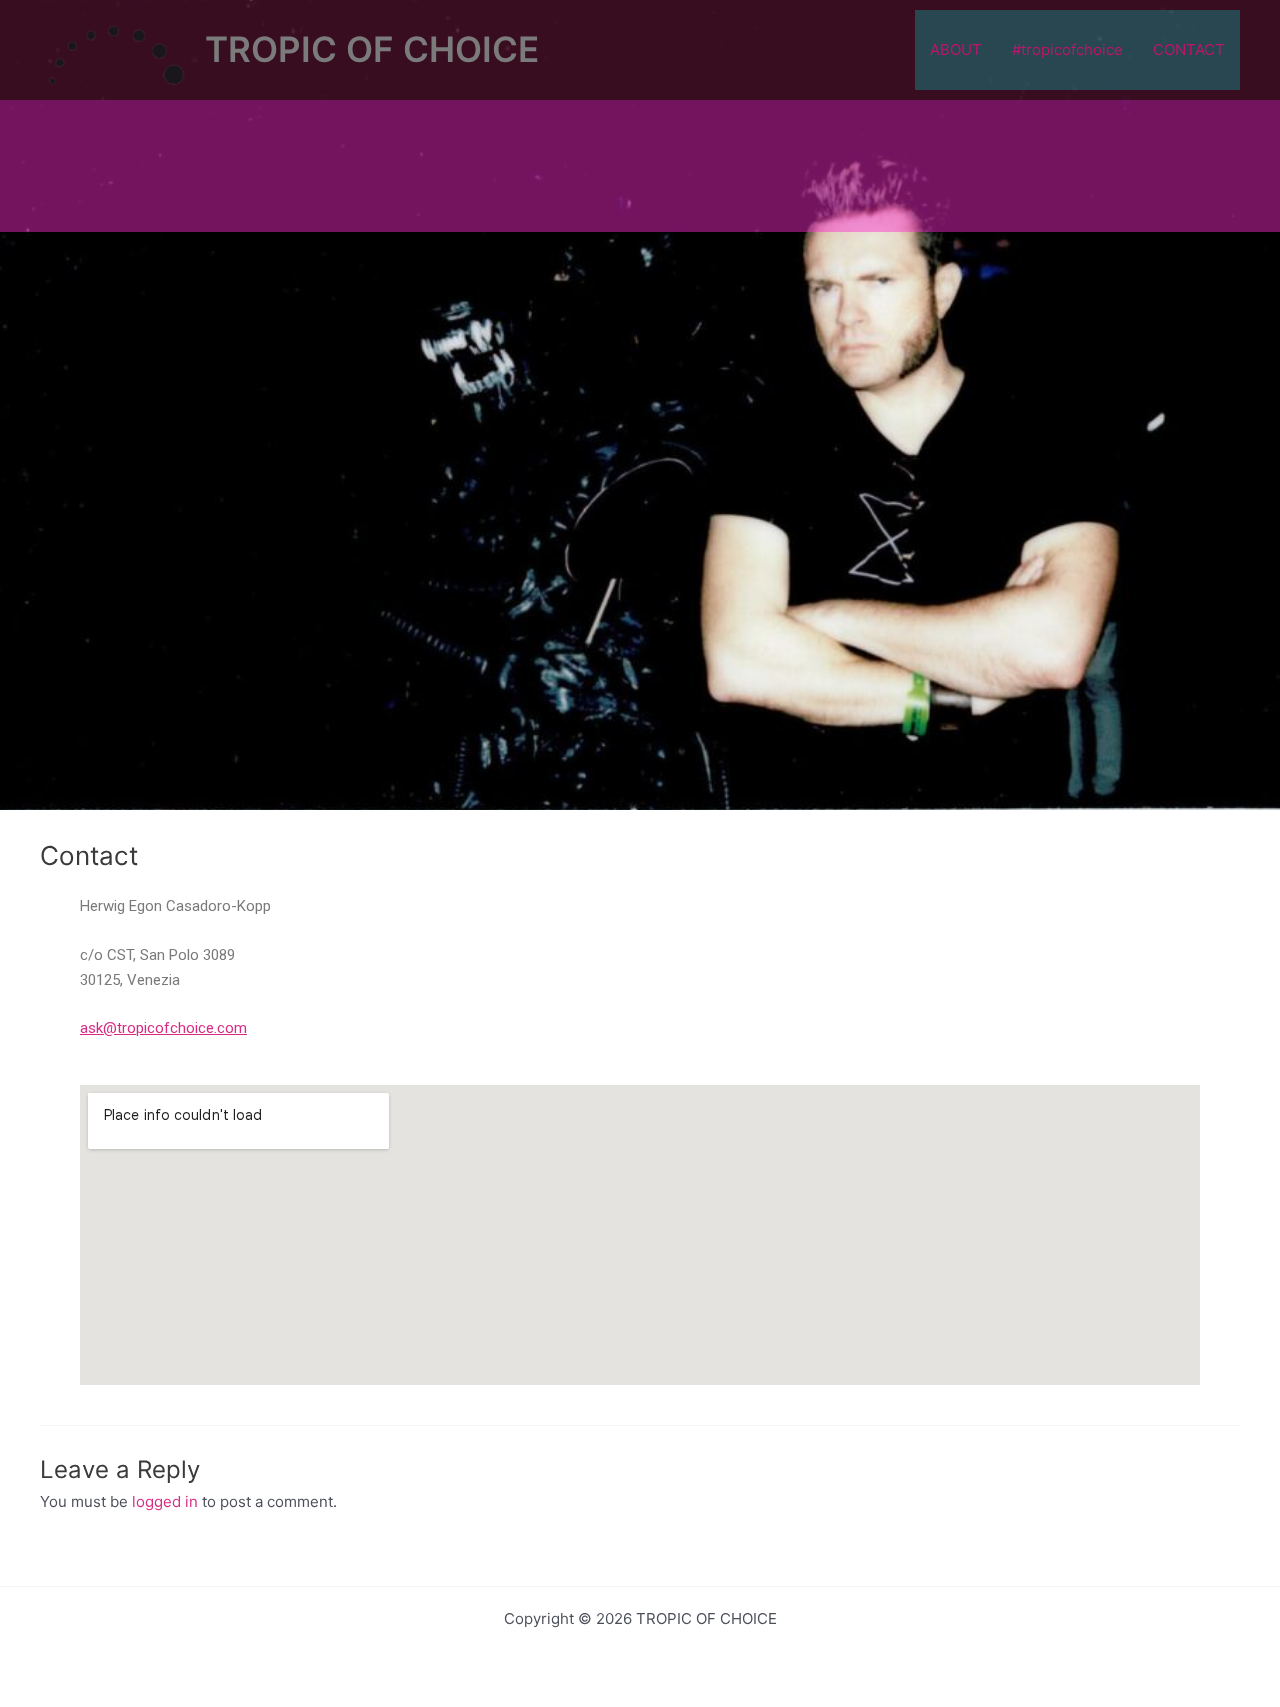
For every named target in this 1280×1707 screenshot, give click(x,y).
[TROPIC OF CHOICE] (115, 48)
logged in (165, 1501)
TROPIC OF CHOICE (372, 49)
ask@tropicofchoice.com (163, 1028)
